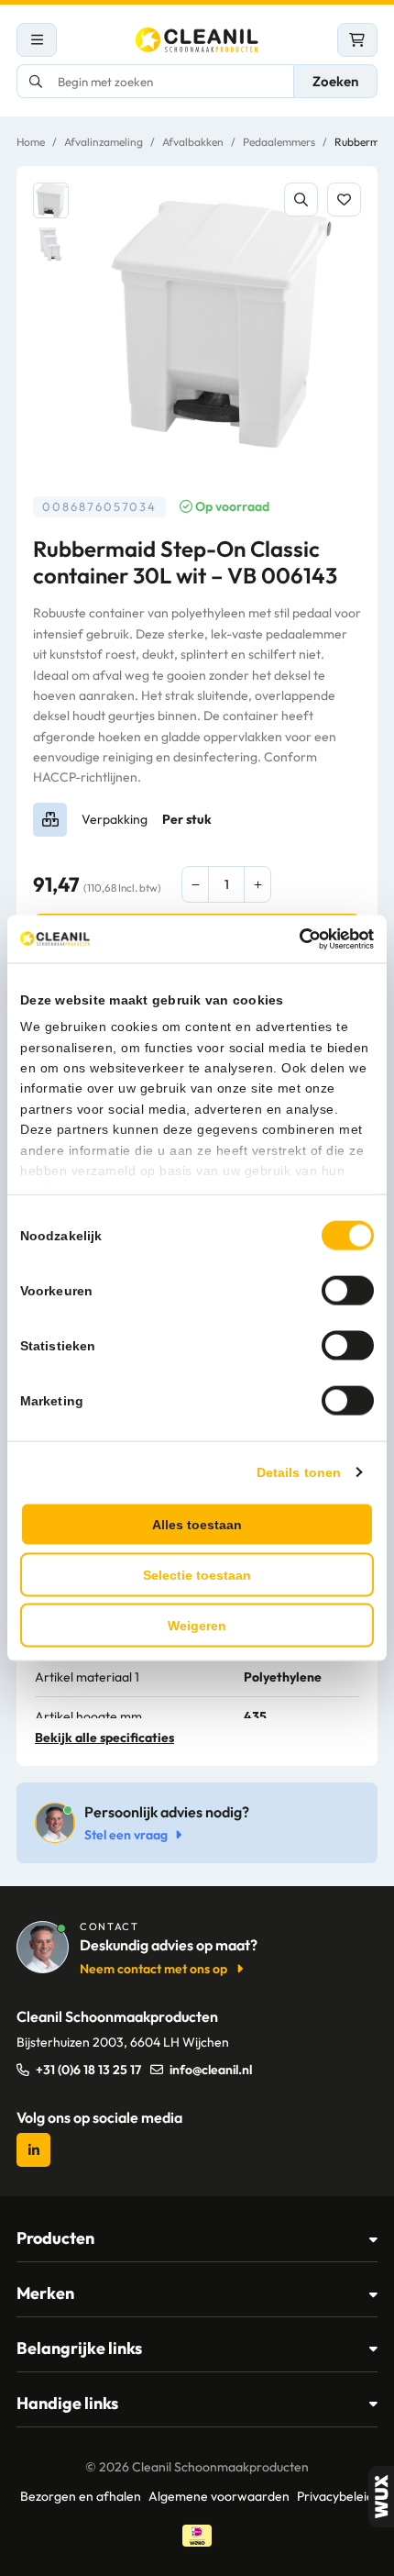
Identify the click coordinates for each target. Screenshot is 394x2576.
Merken (45, 2293)
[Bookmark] (344, 200)
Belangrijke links (79, 2348)
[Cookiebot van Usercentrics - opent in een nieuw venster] (294, 939)
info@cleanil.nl (211, 2070)
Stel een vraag (126, 1835)
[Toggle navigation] (37, 40)
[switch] (348, 1290)
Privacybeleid (335, 2496)
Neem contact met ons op (153, 1969)
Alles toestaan (197, 1524)
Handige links (67, 2403)
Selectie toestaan (197, 1574)
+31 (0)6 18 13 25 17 (88, 2070)
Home (31, 142)
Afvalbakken (193, 142)
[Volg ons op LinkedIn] (33, 2150)
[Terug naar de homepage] (197, 40)
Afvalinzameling (104, 142)
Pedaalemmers (279, 142)
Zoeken (335, 81)
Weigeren (197, 1625)
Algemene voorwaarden (219, 2496)
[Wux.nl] (381, 2497)
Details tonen (299, 1471)
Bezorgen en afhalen (81, 2496)
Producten (55, 2238)
